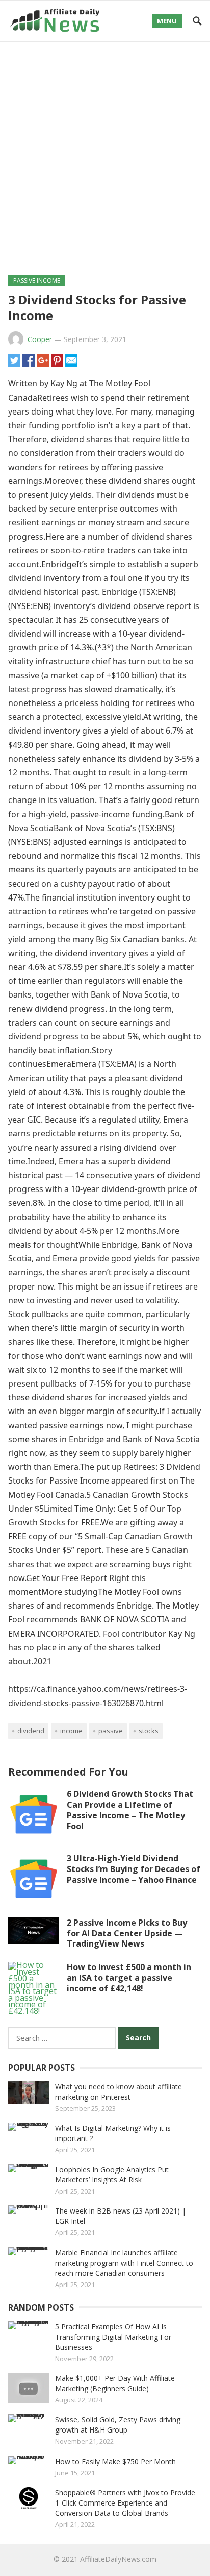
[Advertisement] (105, 152)
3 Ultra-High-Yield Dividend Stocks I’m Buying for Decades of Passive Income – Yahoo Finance (134, 1869)
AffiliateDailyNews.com (118, 2559)
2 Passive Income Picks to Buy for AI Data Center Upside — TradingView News (127, 1933)
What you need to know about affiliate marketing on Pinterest (119, 2092)
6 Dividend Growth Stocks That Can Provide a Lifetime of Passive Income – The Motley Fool (130, 1810)
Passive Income (37, 281)
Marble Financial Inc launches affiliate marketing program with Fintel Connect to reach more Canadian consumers (124, 2263)
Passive (111, 1731)
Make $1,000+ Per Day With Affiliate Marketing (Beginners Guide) (115, 2383)
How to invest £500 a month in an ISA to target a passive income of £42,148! (129, 1978)
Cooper (40, 339)
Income (71, 1731)
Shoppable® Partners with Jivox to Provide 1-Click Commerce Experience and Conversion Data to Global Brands (125, 2503)
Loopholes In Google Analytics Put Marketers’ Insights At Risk (112, 2174)
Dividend (31, 1731)
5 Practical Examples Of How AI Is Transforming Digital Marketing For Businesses (113, 2337)
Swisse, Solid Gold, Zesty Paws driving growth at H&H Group (118, 2425)
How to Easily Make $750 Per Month (115, 2461)
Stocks (149, 1731)
